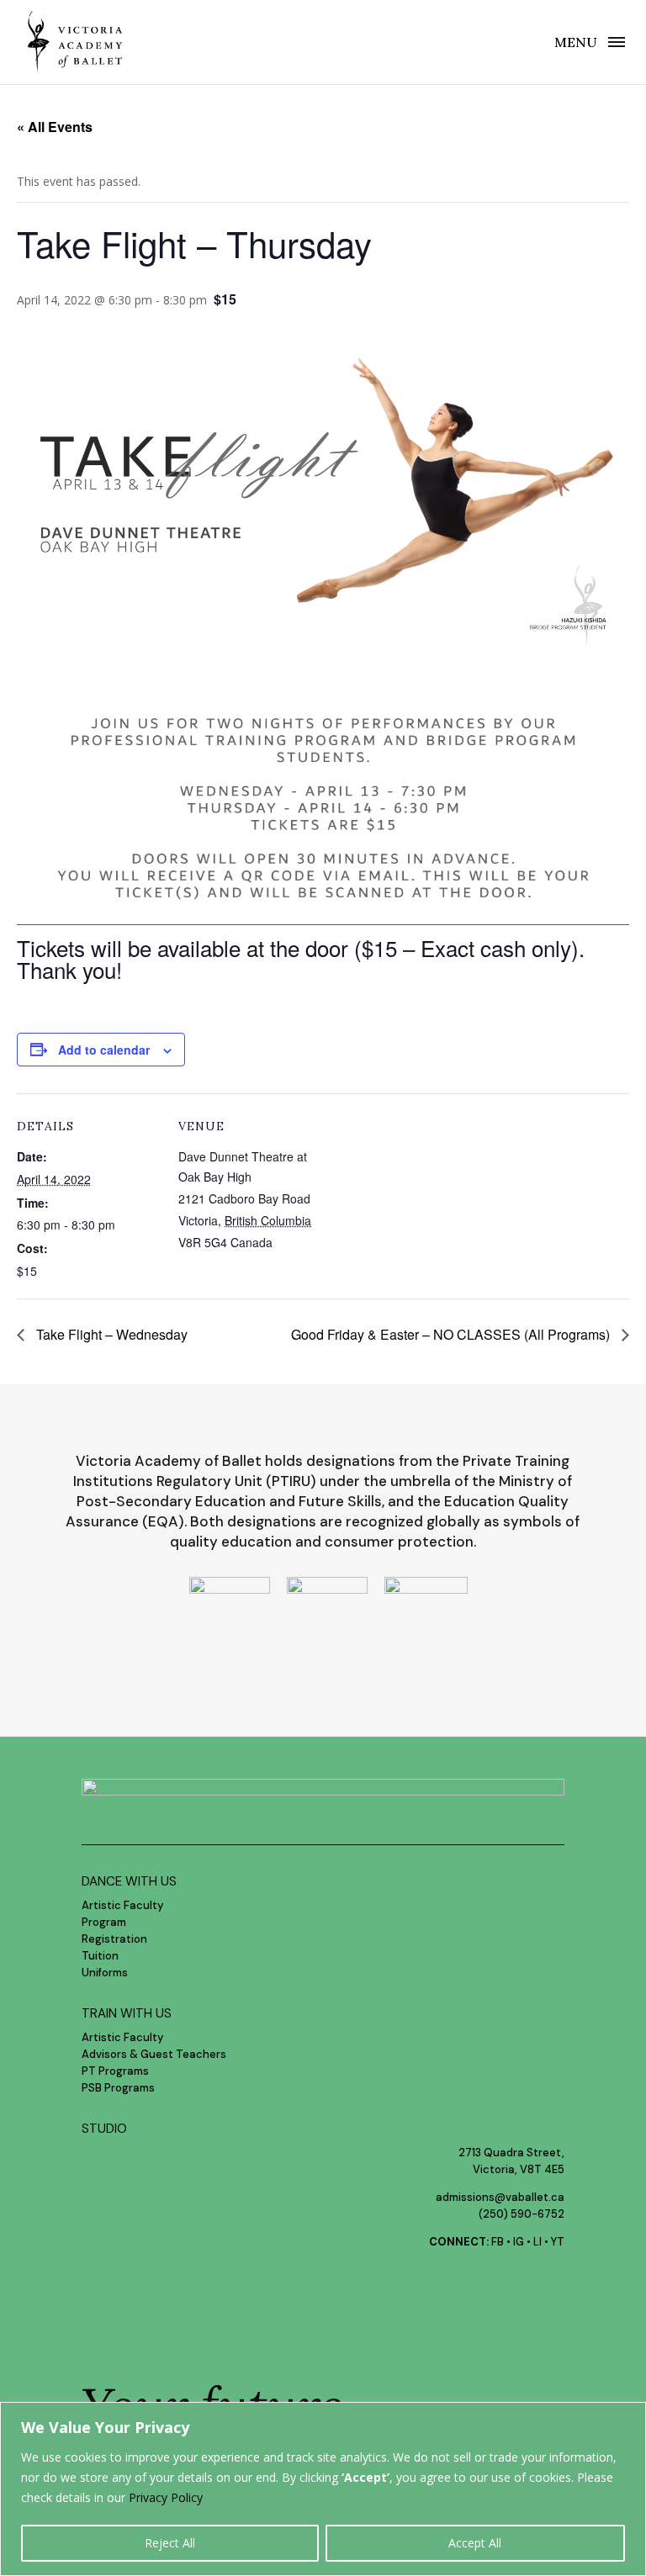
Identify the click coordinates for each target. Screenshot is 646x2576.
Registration (114, 1939)
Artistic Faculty (122, 1905)
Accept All (475, 2543)
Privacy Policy (166, 2497)
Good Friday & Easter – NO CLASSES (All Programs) (452, 1334)
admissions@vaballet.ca (500, 2197)
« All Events (55, 127)
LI (537, 2242)
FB (498, 2242)
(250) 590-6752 (522, 2214)
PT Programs (115, 2071)
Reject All (170, 2543)
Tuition (100, 1956)
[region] (323, 2489)
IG (519, 2242)
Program (104, 1922)
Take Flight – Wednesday (110, 1334)
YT (558, 2242)
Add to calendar (104, 1050)
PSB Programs (118, 2088)
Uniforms (105, 1973)
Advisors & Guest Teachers (154, 2054)
